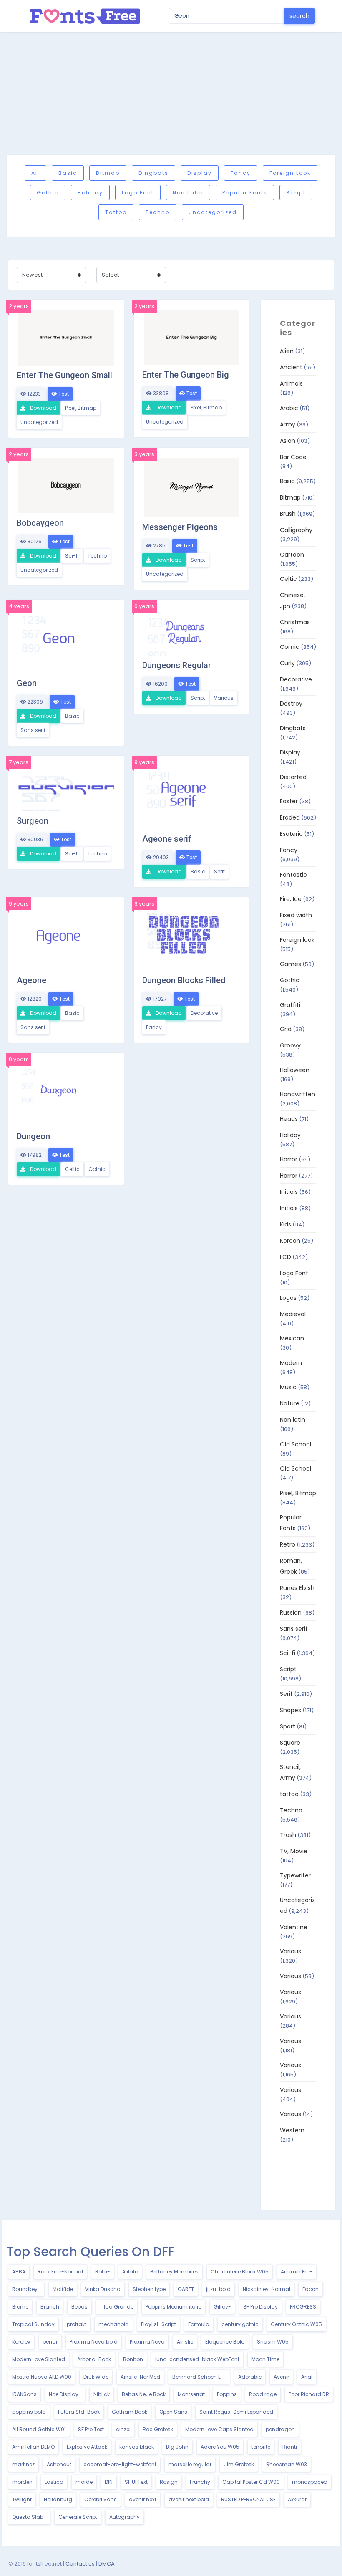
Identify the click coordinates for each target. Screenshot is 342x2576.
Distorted (293, 777)
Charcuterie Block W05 (240, 2272)
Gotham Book (130, 2412)
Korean (290, 1241)
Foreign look (290, 173)
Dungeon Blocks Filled (184, 980)
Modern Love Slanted (39, 2359)
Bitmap (108, 173)
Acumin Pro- (297, 2272)
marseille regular (190, 2464)
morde (84, 2482)
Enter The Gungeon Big (186, 375)
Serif (219, 872)
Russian (291, 1612)
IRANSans (24, 2394)
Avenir (281, 2377)
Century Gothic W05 (296, 2324)
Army (288, 424)
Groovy (290, 1045)
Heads (289, 1119)
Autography (124, 2517)
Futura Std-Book (79, 2412)
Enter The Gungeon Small (64, 375)
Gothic (48, 193)
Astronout (59, 2464)
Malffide (63, 2289)
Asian (288, 441)
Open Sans (173, 2412)
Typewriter (295, 1875)
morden (22, 2482)
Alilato (130, 2272)
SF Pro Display (260, 2307)
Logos (288, 1298)
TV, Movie (294, 1851)
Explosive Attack (87, 2447)
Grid (286, 1029)
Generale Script (78, 2517)
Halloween (295, 1070)
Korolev (21, 2342)
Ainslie (185, 2342)
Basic (68, 173)
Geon (27, 683)
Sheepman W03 (287, 2464)
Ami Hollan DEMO (33, 2447)
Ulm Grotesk (239, 2464)
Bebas (79, 2307)
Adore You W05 (220, 2447)
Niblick (102, 2394)
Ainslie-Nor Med (140, 2377)
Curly (287, 663)
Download (43, 408)
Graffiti (290, 1005)
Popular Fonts (245, 193)
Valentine (294, 1927)
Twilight (22, 2499)
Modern (291, 1363)
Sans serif (33, 730)
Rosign (169, 2482)
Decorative (204, 1013)
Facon (311, 2289)
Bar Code (293, 457)
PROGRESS (303, 2307)
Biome (20, 2307)
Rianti (290, 2447)
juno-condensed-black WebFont (197, 2359)
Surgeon (33, 821)
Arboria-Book (94, 2359)
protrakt (77, 2324)
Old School (295, 1444)
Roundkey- (26, 2289)
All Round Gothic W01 (39, 2429)
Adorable (250, 2377)
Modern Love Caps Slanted (219, 2429)
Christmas (295, 622)
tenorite (261, 2447)
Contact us (80, 2564)
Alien (287, 351)
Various (224, 698)
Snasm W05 (273, 2342)
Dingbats (153, 173)
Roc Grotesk (158, 2429)
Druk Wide (96, 2377)
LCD (285, 1257)
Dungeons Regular (177, 665)
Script (296, 193)
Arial (307, 2377)
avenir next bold (189, 2499)
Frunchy (200, 2482)
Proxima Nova (147, 2342)
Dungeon (33, 1136)
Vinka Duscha (103, 2289)
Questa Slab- (29, 2517)
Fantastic (293, 875)
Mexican (292, 1338)
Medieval (293, 1314)
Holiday (90, 193)
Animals (291, 383)
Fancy (241, 173)
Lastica (54, 2482)
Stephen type (149, 2289)
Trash (288, 1835)
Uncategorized (213, 212)
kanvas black (137, 2447)
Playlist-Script (158, 2324)
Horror (289, 1159)
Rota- (103, 2272)
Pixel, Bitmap (81, 408)
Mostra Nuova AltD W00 (42, 2377)
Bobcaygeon (40, 523)
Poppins (227, 2394)
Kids (285, 1224)
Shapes (290, 1710)
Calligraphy (296, 530)
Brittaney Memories (174, 2272)
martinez (23, 2464)
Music (288, 1387)
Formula (199, 2324)
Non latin (188, 193)
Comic (290, 647)
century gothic (240, 2324)
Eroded (290, 817)
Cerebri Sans (101, 2499)
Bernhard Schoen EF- (199, 2377)
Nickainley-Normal (267, 2289)
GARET (186, 2289)
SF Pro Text (91, 2429)
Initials (289, 1192)
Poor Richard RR (309, 2394)
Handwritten (298, 1094)
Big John (177, 2447)
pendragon (280, 2429)
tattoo (116, 212)
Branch (50, 2307)
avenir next (143, 2499)
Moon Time (265, 2359)
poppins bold (29, 2412)
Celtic (72, 1169)
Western (292, 2130)
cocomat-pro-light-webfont (120, 2464)
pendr (50, 2342)
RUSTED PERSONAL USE (248, 2499)
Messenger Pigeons (180, 527)
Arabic (289, 408)
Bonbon (133, 2359)
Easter (289, 801)
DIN (109, 2482)
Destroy (291, 704)
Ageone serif (167, 839)
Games (290, 964)
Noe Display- (65, 2394)
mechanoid (114, 2324)
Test (63, 394)
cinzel (123, 2429)
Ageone (31, 980)
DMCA (107, 2564)
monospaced (310, 2482)
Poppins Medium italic (174, 2307)
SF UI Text (136, 2482)
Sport (288, 1726)
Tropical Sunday (33, 2324)
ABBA (19, 2272)
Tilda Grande (117, 2307)
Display (200, 173)
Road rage (263, 2394)
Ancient (291, 367)
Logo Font (138, 193)
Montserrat (191, 2394)
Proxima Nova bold (94, 2342)
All (35, 173)
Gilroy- (222, 2307)
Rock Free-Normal (60, 2272)
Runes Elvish (297, 1588)
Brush (288, 514)
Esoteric (291, 834)
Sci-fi (72, 556)
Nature (290, 1403)
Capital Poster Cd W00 (251, 2482)
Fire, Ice (291, 899)
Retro (288, 1544)
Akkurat (297, 2499)
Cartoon (292, 555)
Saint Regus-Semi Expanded (236, 2412)
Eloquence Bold (225, 2342)
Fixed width (296, 915)
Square (290, 1743)
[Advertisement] (171, 93)
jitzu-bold (218, 2289)
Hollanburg (58, 2499)
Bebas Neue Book (144, 2394)
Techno (158, 212)
